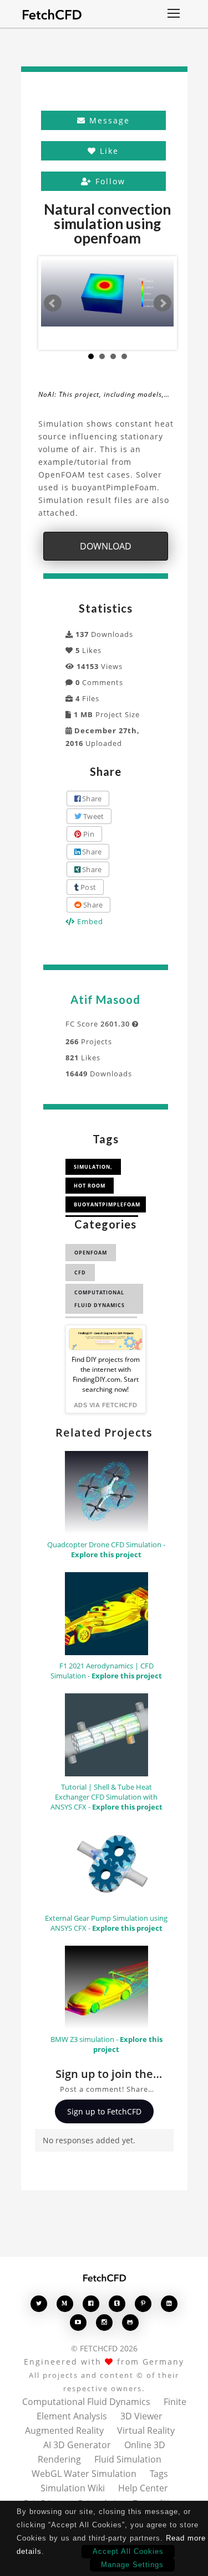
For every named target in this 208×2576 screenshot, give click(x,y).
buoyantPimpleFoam (107, 1204)
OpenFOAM (91, 1253)
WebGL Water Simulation (84, 2474)
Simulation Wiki (73, 2488)
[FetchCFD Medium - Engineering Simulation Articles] (65, 2303)
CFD (80, 1273)
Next (163, 303)
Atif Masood (105, 999)
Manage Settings (132, 2565)
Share (91, 799)
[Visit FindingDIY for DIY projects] (106, 1339)
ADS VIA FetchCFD (106, 1405)
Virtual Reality (146, 2430)
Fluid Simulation (128, 2459)
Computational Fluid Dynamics (100, 1299)
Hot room (90, 1186)
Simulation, (93, 1167)
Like (108, 151)
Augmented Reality (64, 2430)
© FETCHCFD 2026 (104, 2348)
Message (108, 120)
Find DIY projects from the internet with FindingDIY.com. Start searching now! (106, 1374)
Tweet (93, 816)
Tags (159, 2474)
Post (87, 887)
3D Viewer (141, 2416)
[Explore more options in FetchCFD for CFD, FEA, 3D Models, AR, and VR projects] (174, 14)
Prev (53, 303)
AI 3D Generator (77, 2445)
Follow (109, 181)
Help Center (143, 2488)
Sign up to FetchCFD (104, 2111)
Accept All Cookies (128, 2551)
